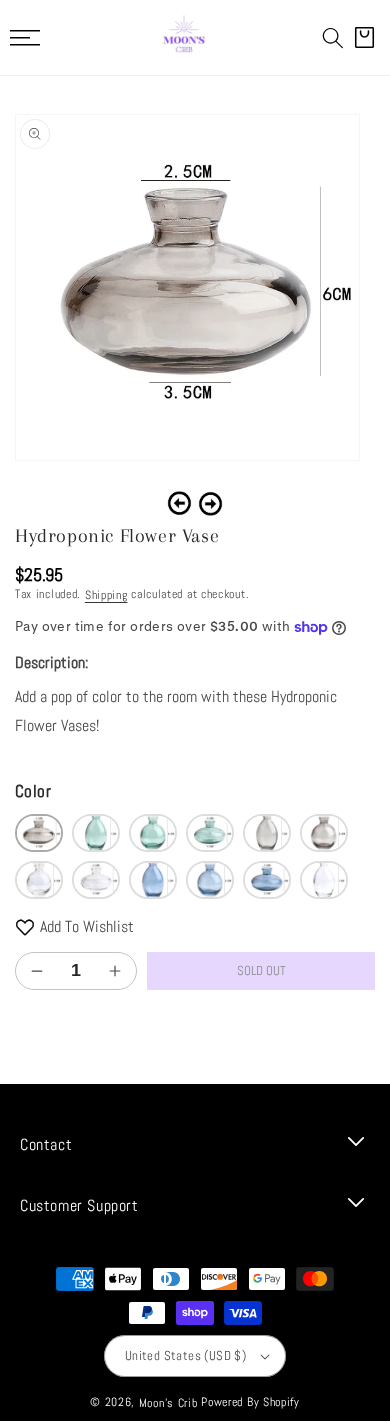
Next (210, 503)
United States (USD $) (185, 1355)
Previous (179, 503)
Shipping (106, 595)
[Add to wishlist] (25, 927)
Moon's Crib (168, 1403)
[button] (333, 38)
